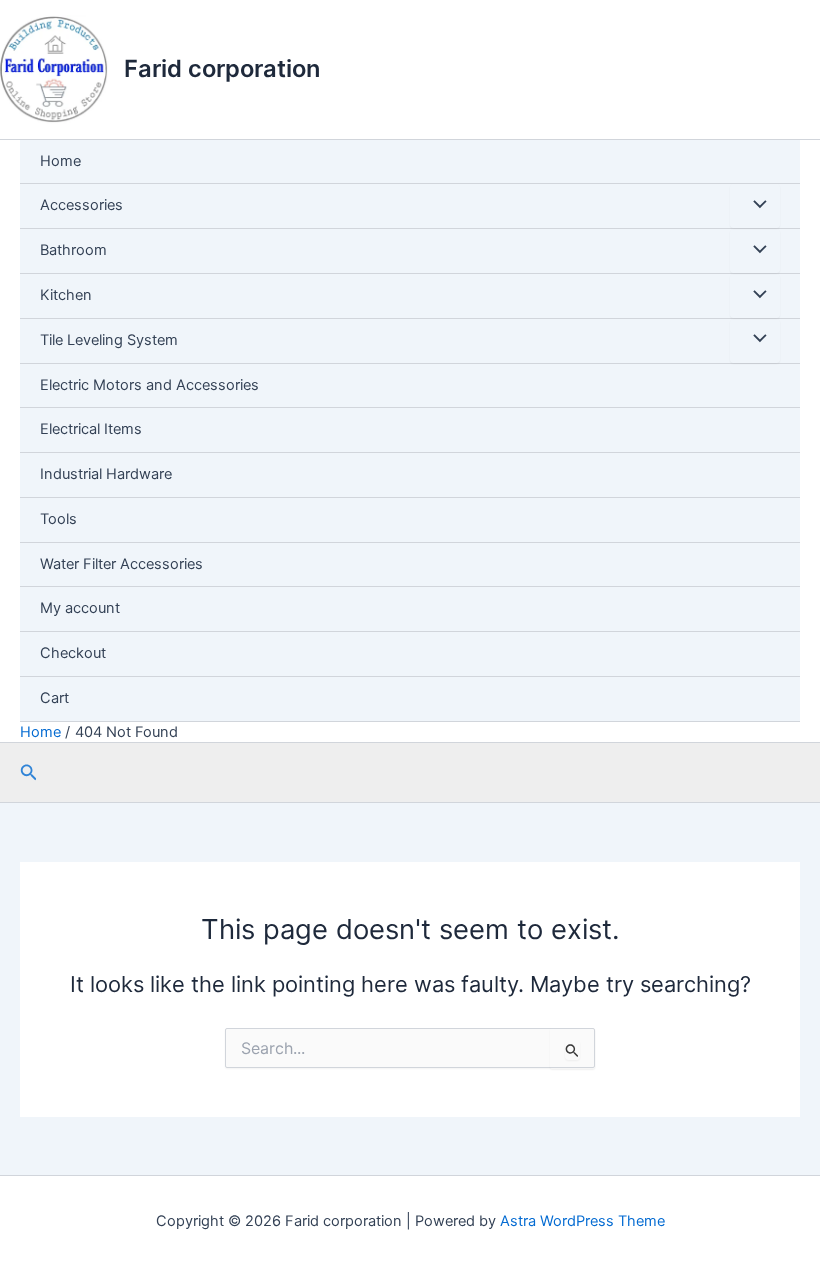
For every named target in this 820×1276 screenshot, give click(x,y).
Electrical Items (91, 429)
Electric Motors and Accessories (149, 385)
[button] (29, 772)
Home (60, 161)
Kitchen (66, 295)
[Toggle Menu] (755, 206)
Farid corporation (222, 68)
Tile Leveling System (109, 340)
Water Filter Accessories (121, 564)
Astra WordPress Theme (582, 1221)
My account (80, 608)
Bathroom (73, 250)
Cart (54, 698)
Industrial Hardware (106, 474)
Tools (58, 519)
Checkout (73, 653)
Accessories (81, 205)
